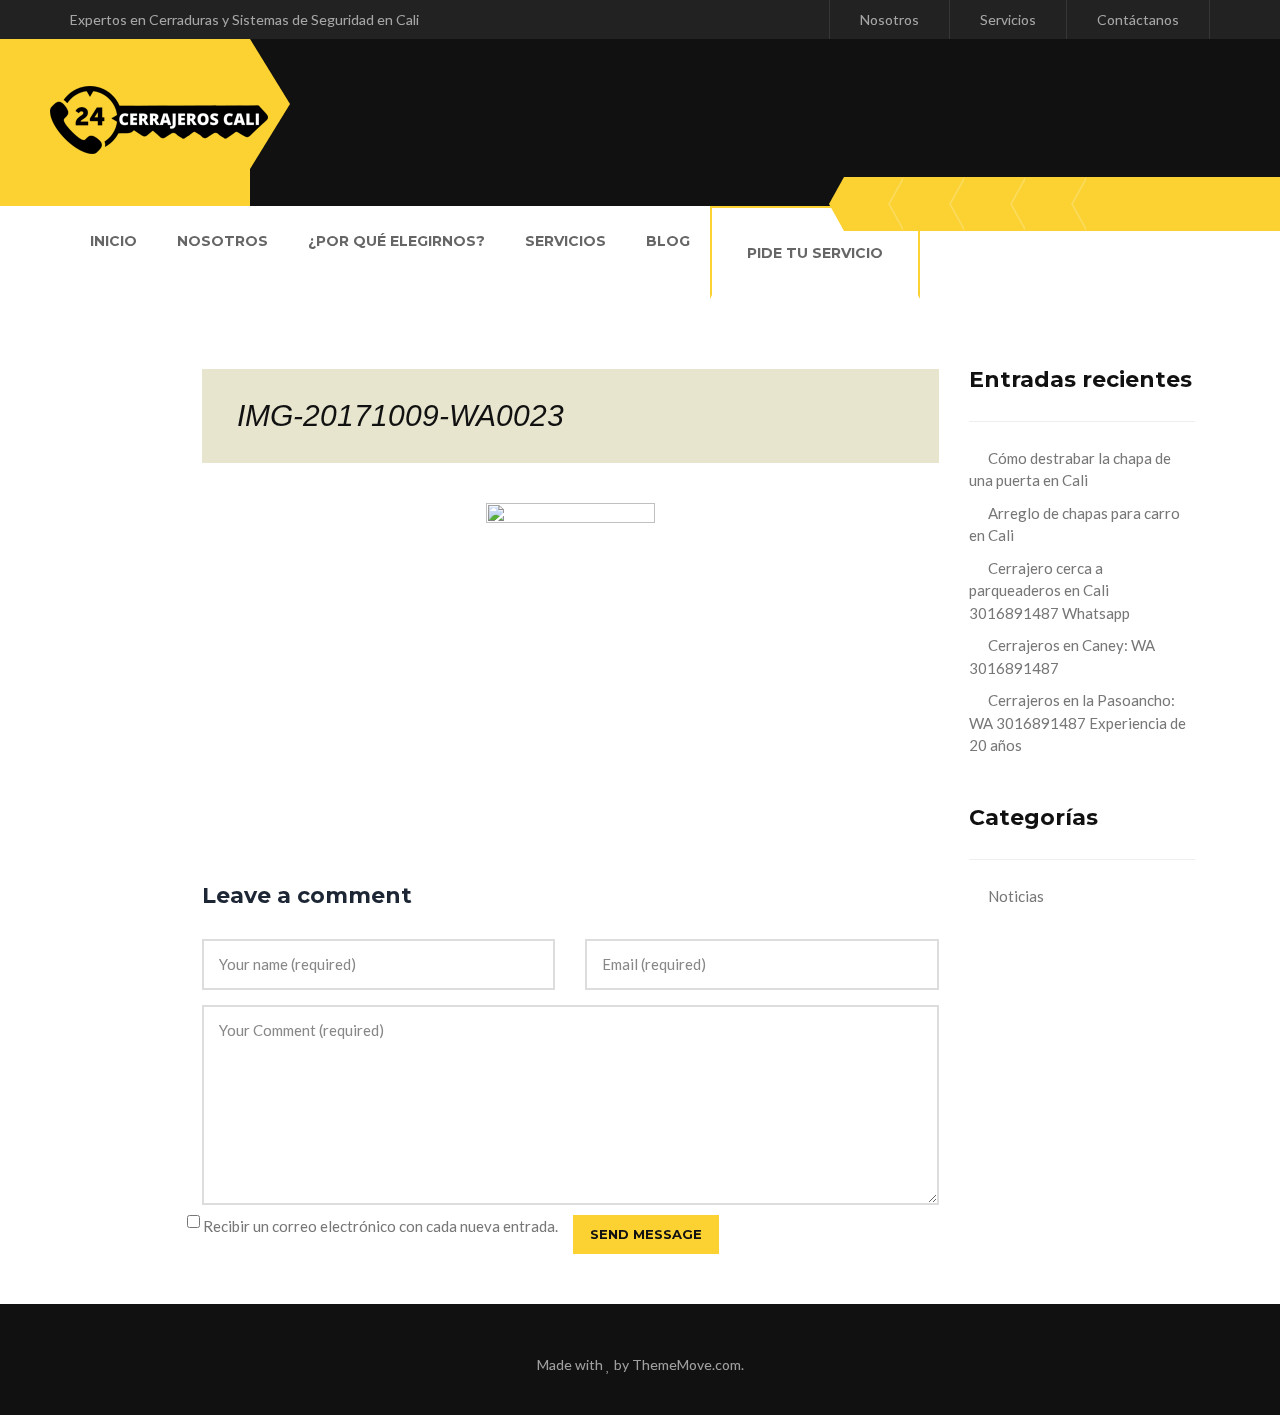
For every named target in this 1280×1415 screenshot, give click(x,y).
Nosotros (889, 19)
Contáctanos (1138, 19)
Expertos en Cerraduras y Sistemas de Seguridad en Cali (244, 19)
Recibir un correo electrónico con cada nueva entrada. (380, 1226)
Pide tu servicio (815, 253)
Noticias (1016, 896)
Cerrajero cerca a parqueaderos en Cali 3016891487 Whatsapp (1049, 590)
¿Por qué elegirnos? (396, 241)
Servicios (1008, 19)
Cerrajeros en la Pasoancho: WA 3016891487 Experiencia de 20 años (1077, 722)
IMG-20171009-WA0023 (400, 415)
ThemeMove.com (686, 1364)
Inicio (113, 241)
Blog (668, 241)
